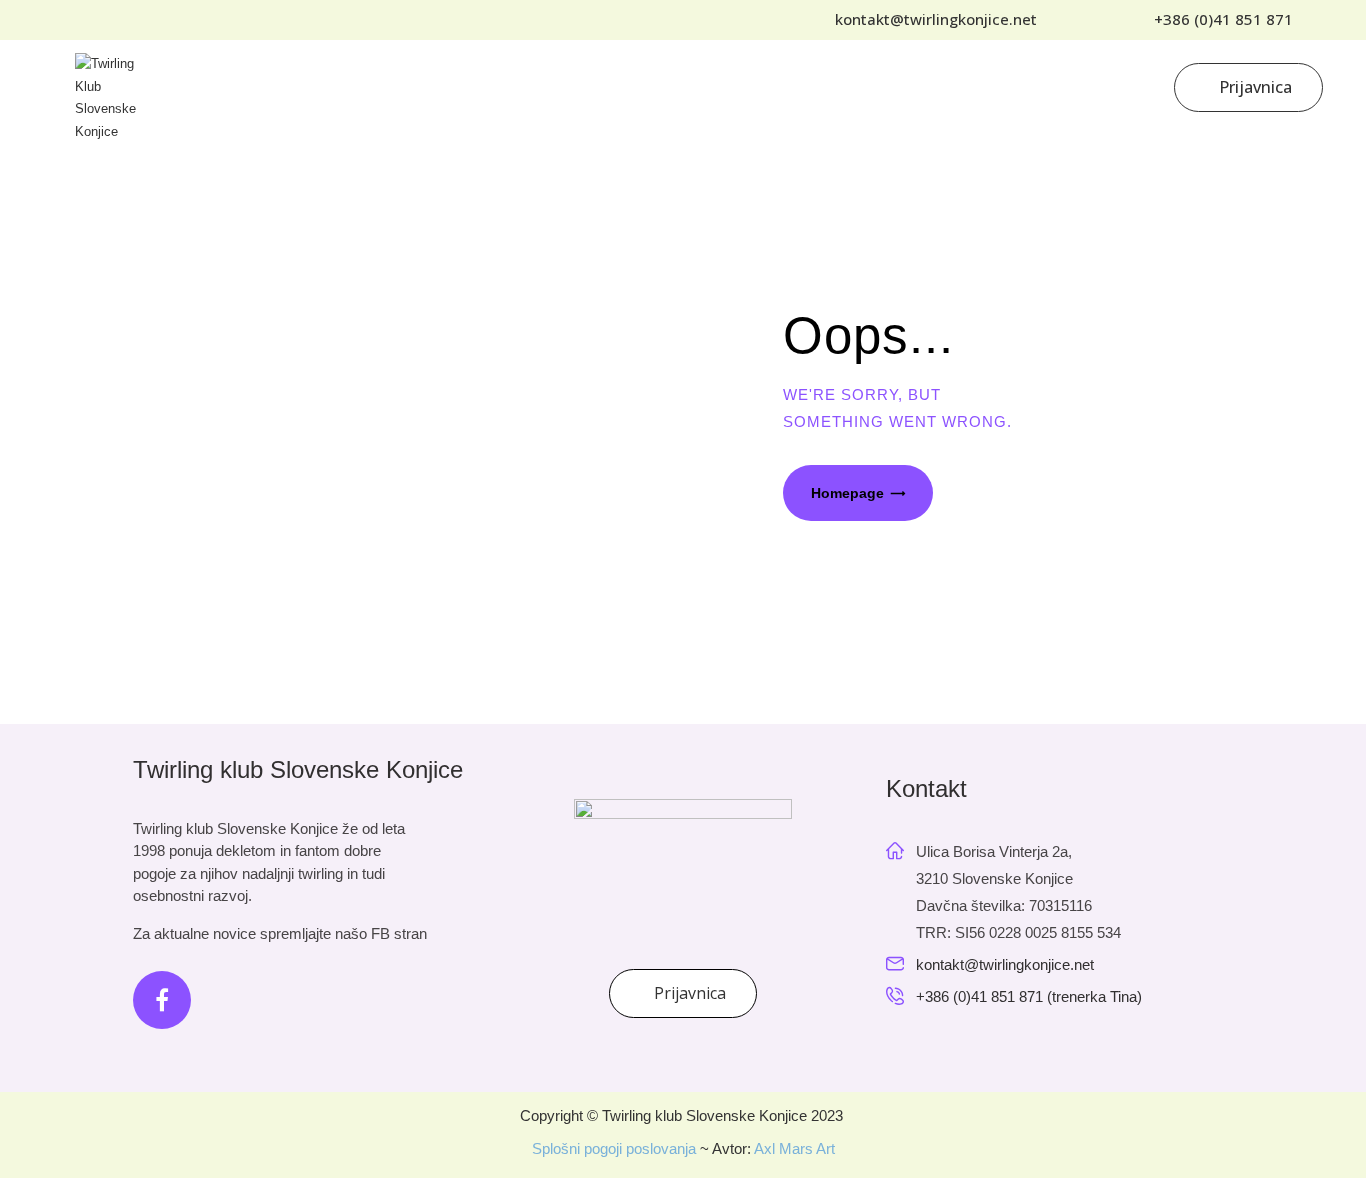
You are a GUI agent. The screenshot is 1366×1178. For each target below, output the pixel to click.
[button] (1215, 20)
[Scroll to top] (1296, 1108)
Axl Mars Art (794, 1148)
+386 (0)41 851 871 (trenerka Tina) (1029, 996)
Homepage (847, 493)
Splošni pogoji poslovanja (614, 1148)
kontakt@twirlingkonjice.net (1005, 964)
